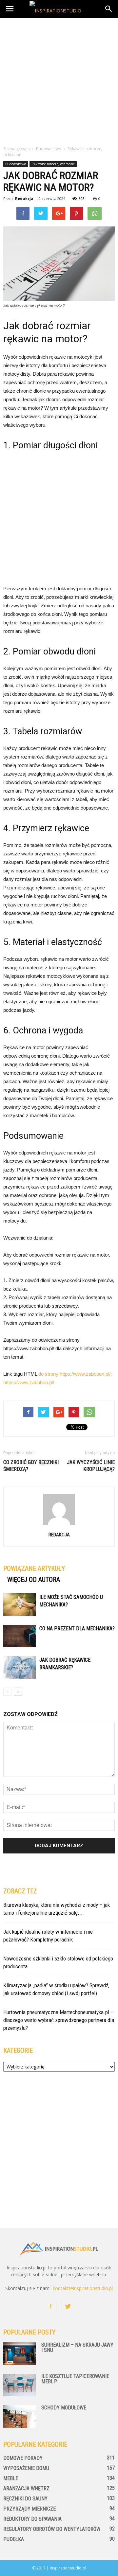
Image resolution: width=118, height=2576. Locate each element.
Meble (11, 2478)
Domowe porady (23, 2458)
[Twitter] (68, 2307)
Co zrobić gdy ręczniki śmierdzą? (31, 1466)
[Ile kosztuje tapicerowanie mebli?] (20, 2385)
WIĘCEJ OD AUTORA (34, 1580)
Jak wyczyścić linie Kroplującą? (91, 1466)
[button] (109, 9)
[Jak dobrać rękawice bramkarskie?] (20, 1667)
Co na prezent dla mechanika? (77, 1628)
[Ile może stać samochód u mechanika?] (20, 1605)
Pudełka (14, 2539)
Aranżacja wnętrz (26, 2488)
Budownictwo (16, 164)
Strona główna (17, 149)
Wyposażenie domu (26, 2468)
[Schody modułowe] (20, 2416)
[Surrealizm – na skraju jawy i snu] (20, 2354)
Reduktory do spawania (32, 2519)
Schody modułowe (64, 2408)
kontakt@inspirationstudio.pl (83, 2288)
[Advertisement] (59, 80)
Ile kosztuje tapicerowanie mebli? (75, 2379)
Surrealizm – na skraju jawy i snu (77, 2347)
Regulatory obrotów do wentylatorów (52, 2529)
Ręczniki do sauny (25, 2499)
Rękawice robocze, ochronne (53, 164)
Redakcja (24, 198)
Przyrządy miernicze (29, 2509)
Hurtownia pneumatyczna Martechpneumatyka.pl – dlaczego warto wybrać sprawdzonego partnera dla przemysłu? (59, 2020)
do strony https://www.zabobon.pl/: (75, 1374)
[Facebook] (50, 2307)
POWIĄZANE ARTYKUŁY (34, 1568)
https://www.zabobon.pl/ (29, 1382)
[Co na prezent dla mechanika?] (20, 1636)
